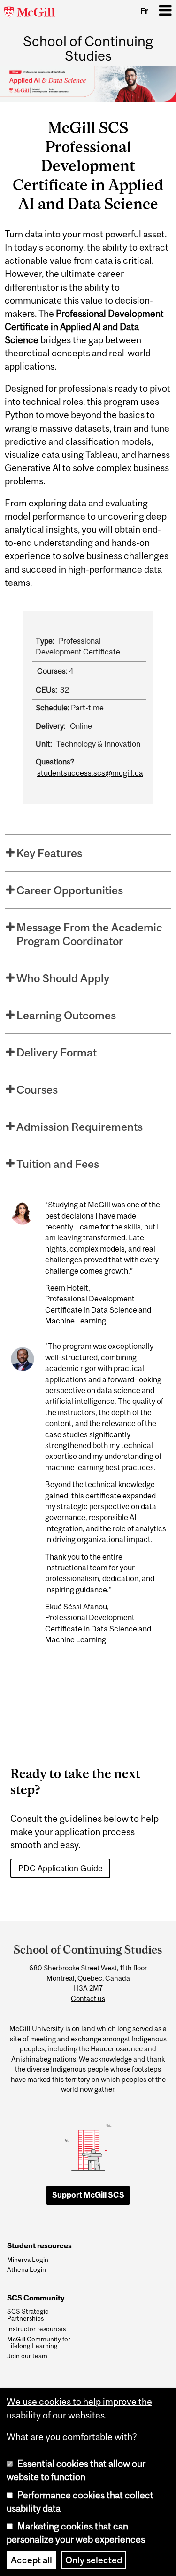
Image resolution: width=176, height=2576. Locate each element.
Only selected (94, 2560)
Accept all (31, 2560)
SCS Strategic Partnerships (28, 2315)
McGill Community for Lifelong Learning (39, 2343)
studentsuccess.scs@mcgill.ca (90, 773)
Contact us (88, 1998)
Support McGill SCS (88, 2195)
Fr (144, 11)
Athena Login (27, 2269)
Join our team (27, 2356)
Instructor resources (36, 2329)
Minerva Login (28, 2260)
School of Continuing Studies (88, 48)
